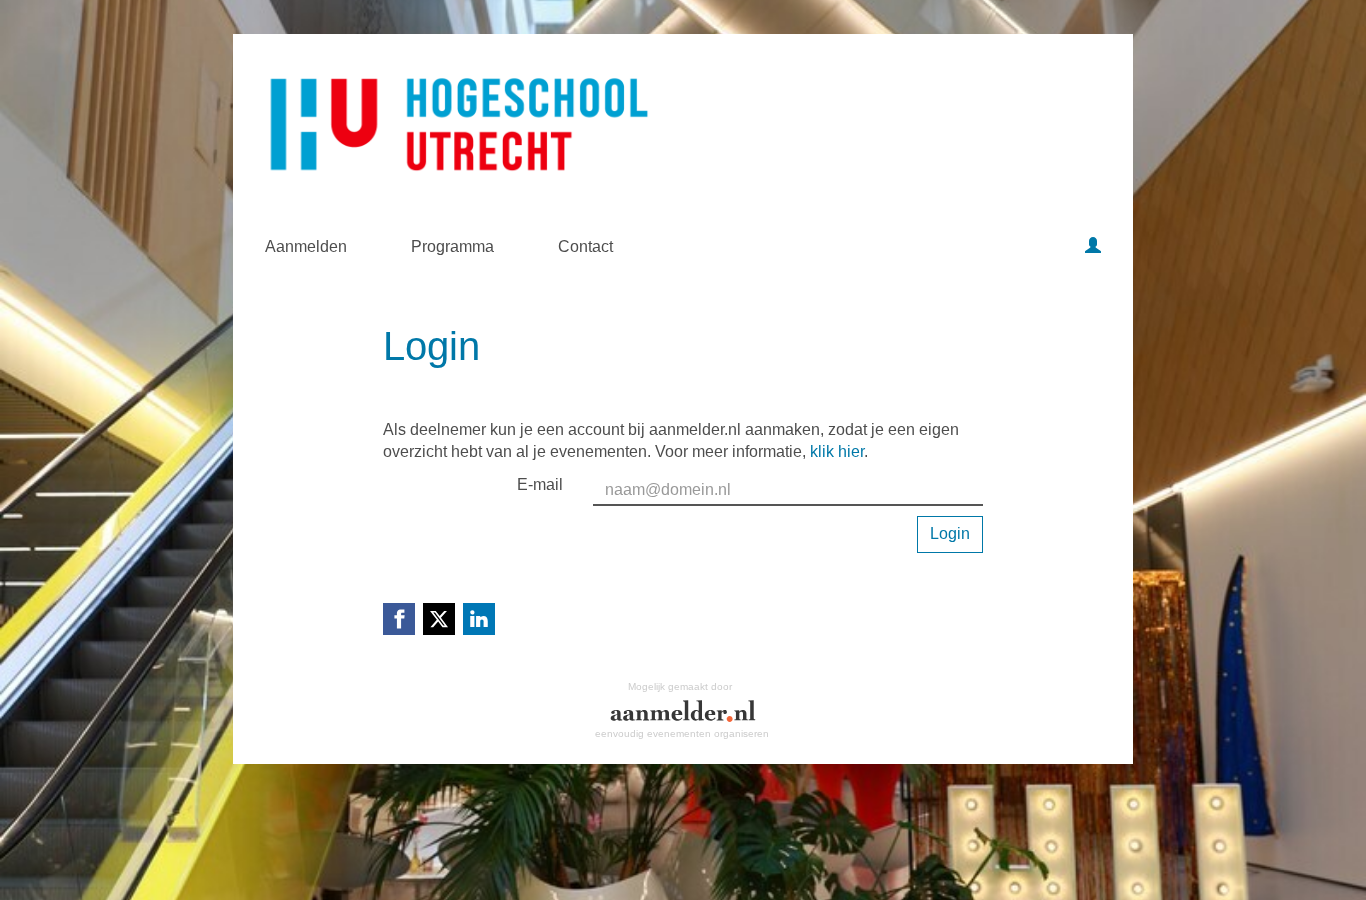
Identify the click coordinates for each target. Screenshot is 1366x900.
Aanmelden (306, 246)
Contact (585, 246)
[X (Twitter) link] (439, 619)
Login (950, 533)
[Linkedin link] (479, 619)
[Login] (1093, 247)
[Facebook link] (399, 619)
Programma (452, 246)
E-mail (540, 484)
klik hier (837, 451)
